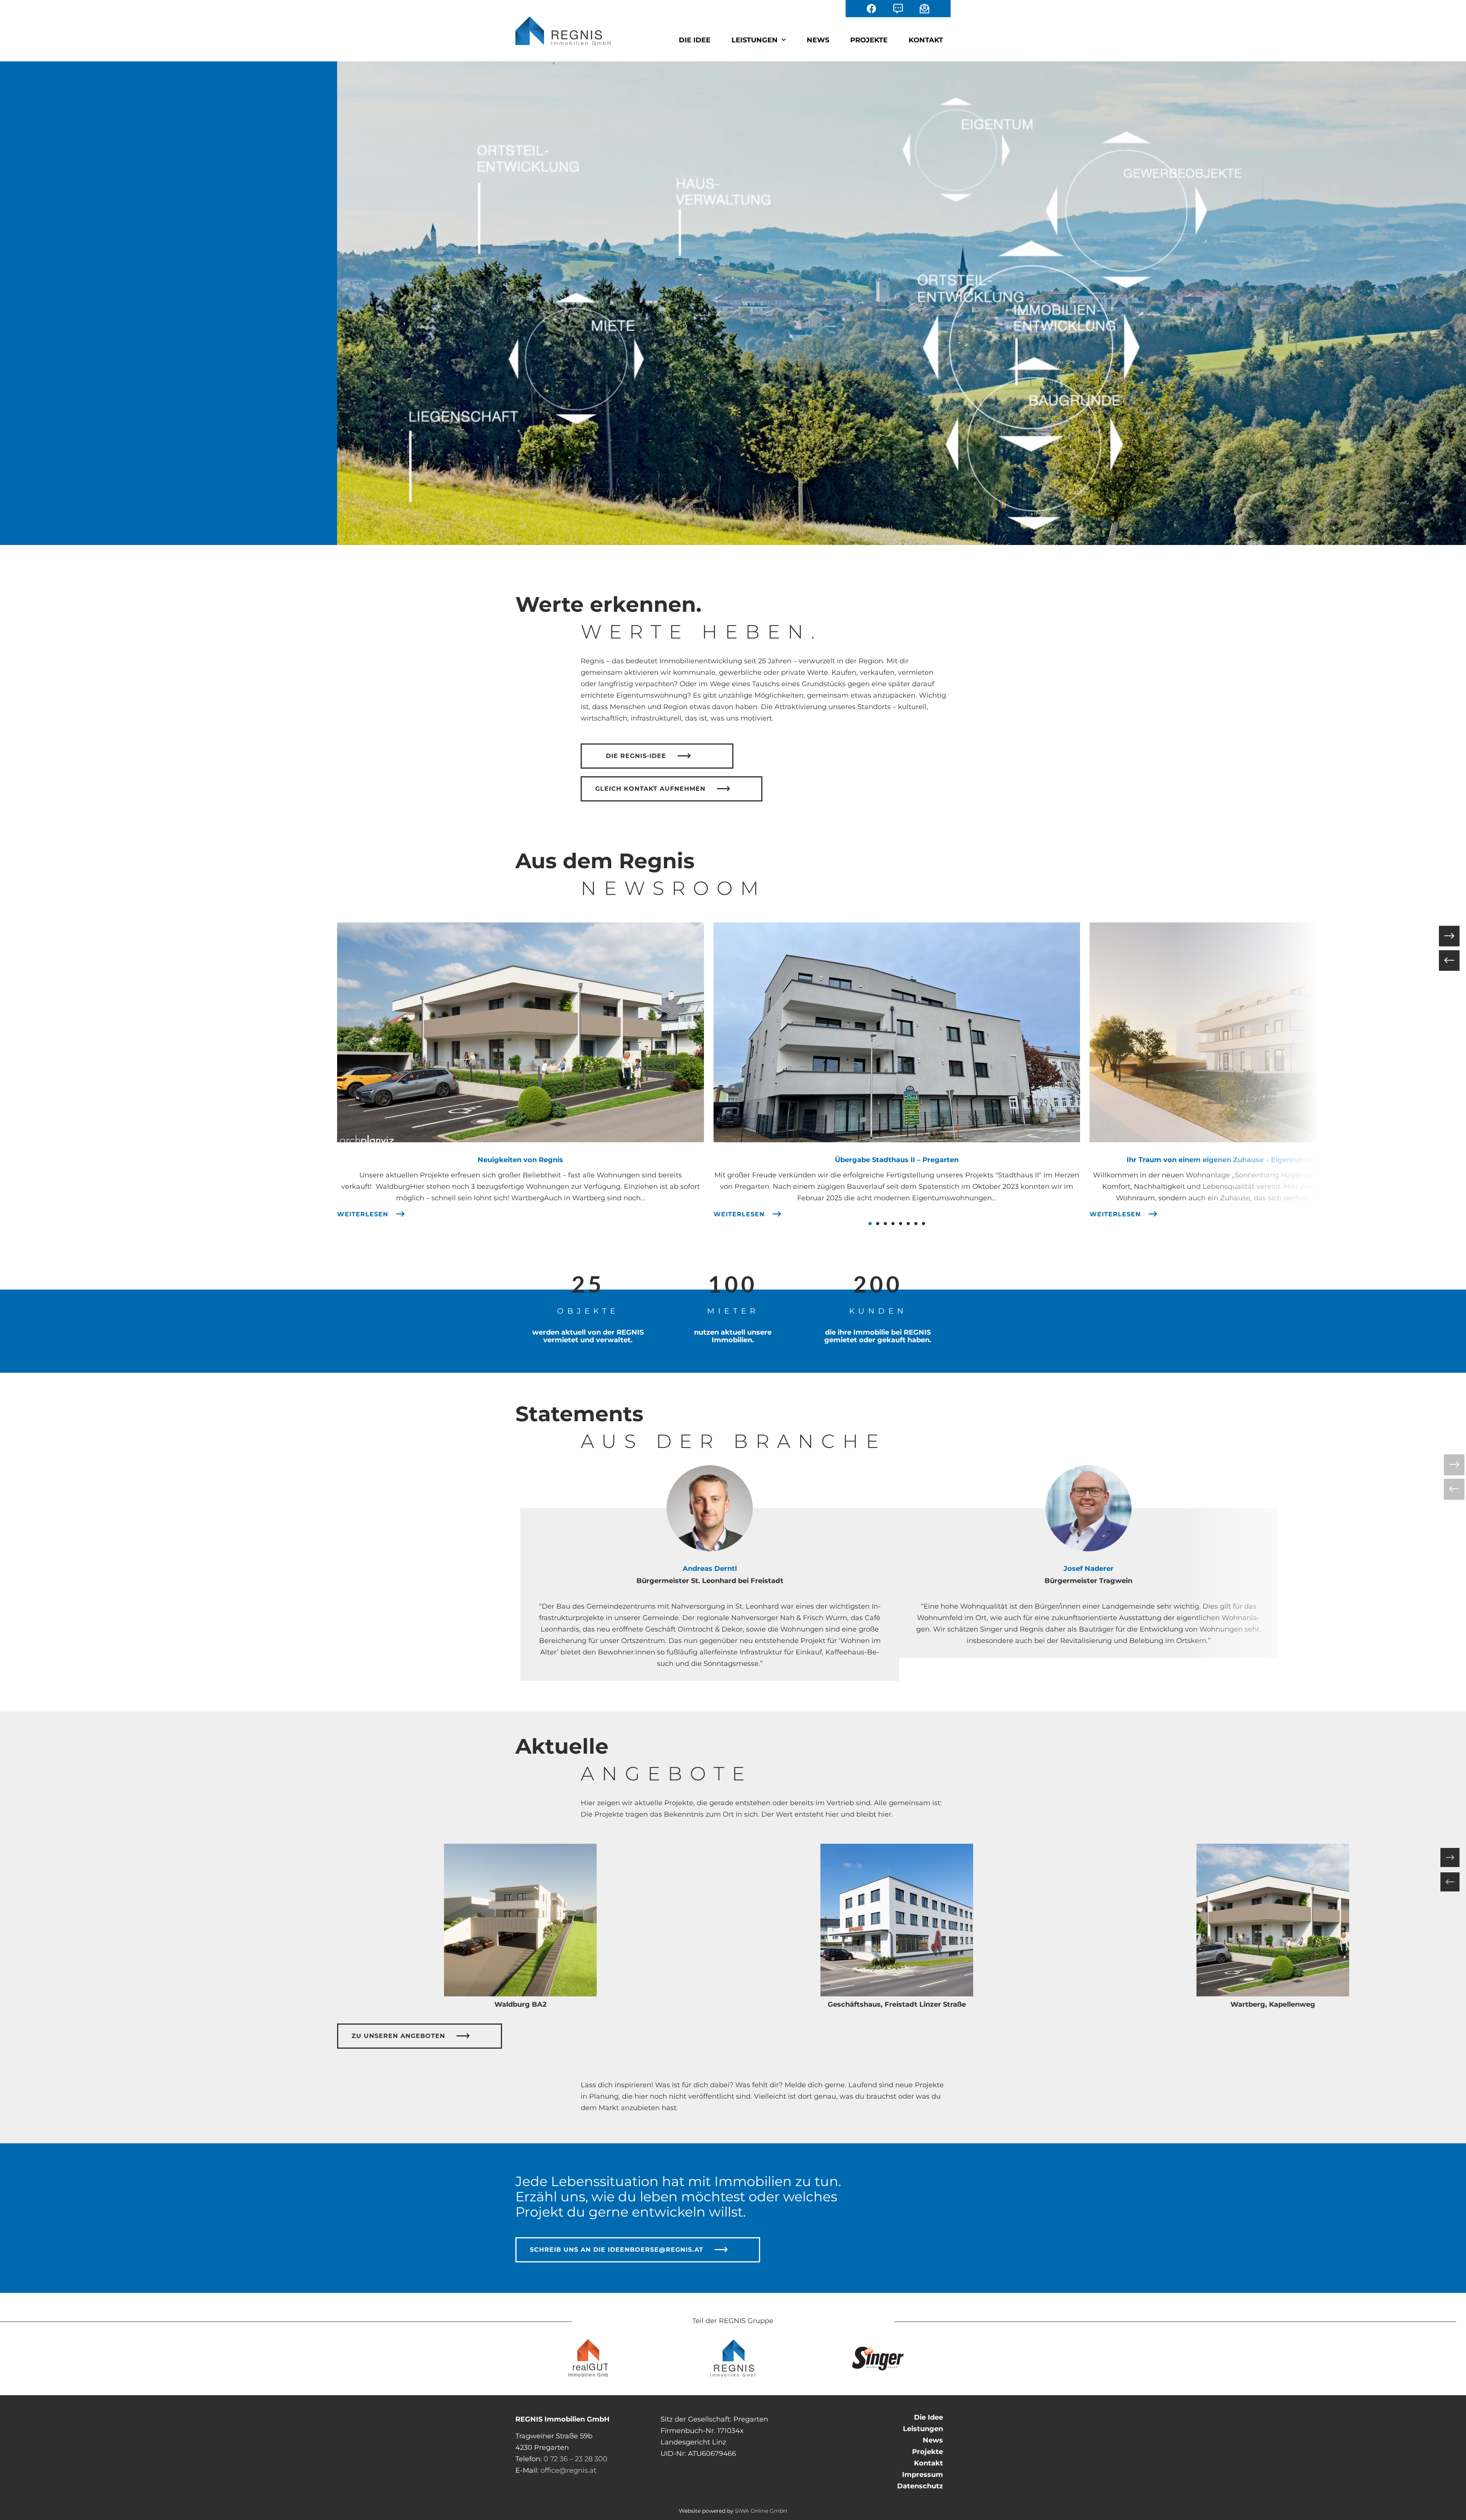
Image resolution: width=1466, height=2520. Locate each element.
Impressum (923, 2475)
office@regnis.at (568, 2470)
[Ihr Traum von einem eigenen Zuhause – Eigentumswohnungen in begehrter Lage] (1273, 1032)
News (818, 40)
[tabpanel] (710, 1595)
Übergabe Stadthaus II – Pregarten (897, 1160)
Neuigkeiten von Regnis (520, 1160)
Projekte (869, 40)
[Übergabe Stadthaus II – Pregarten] (897, 1032)
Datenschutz (920, 2486)
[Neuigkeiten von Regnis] (520, 1032)
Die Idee (695, 40)
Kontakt (926, 40)
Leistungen (755, 40)
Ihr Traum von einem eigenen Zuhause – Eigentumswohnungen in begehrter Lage (1273, 1160)
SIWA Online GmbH (761, 2511)
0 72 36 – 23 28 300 (576, 2459)
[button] (870, 1224)
